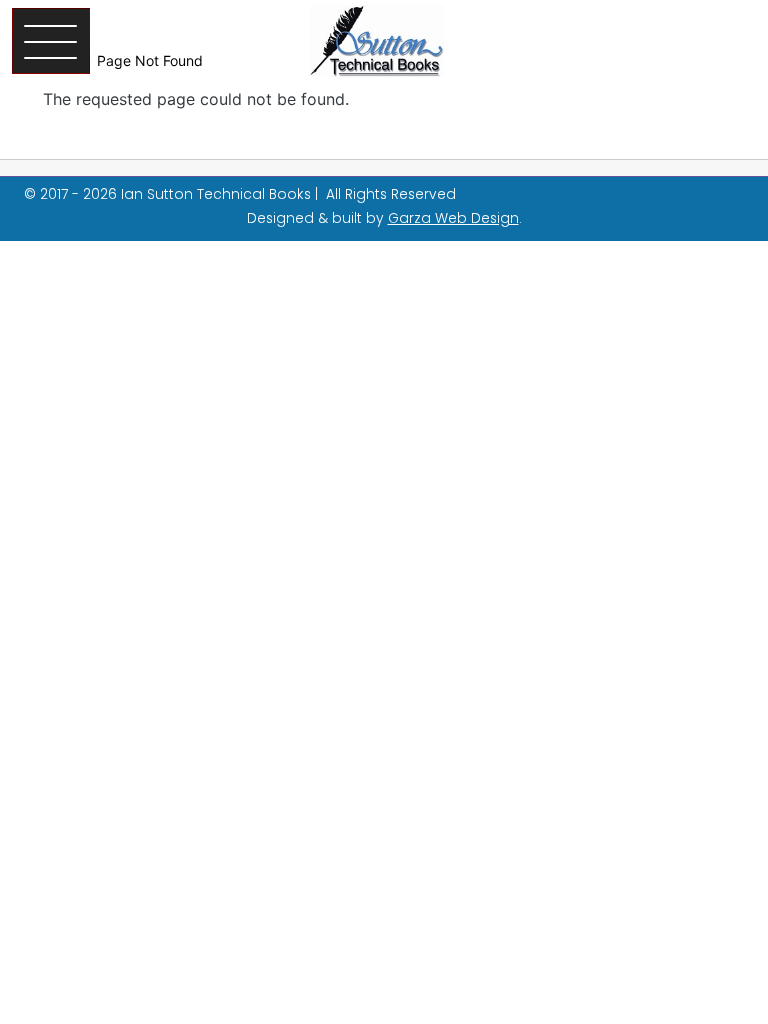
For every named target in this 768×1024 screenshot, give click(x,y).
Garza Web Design (453, 218)
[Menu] (51, 41)
